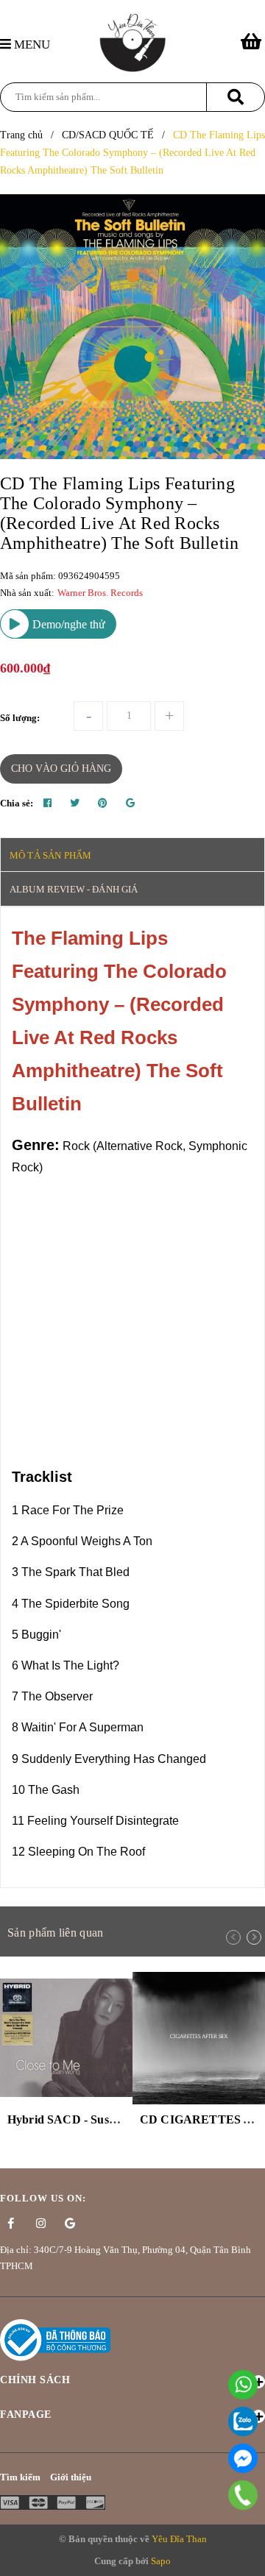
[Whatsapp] (243, 2385)
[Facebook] (243, 2458)
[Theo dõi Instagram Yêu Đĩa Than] (40, 2224)
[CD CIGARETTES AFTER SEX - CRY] (199, 2038)
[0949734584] (243, 2495)
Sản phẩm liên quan (55, 1933)
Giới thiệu (71, 2477)
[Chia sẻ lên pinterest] (103, 803)
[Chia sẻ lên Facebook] (47, 803)
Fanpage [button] (26, 2414)
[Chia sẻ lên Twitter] (75, 803)
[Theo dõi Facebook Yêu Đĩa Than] (11, 2224)
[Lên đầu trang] (247, 2557)
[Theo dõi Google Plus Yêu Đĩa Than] (70, 2224)
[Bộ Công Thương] (55, 2339)
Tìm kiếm (20, 2477)
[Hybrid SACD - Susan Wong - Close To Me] (66, 2038)
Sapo (161, 2561)
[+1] (130, 803)
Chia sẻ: (17, 803)
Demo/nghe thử (67, 624)
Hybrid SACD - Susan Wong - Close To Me (118, 2119)
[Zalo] (243, 2421)
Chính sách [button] (35, 2380)
